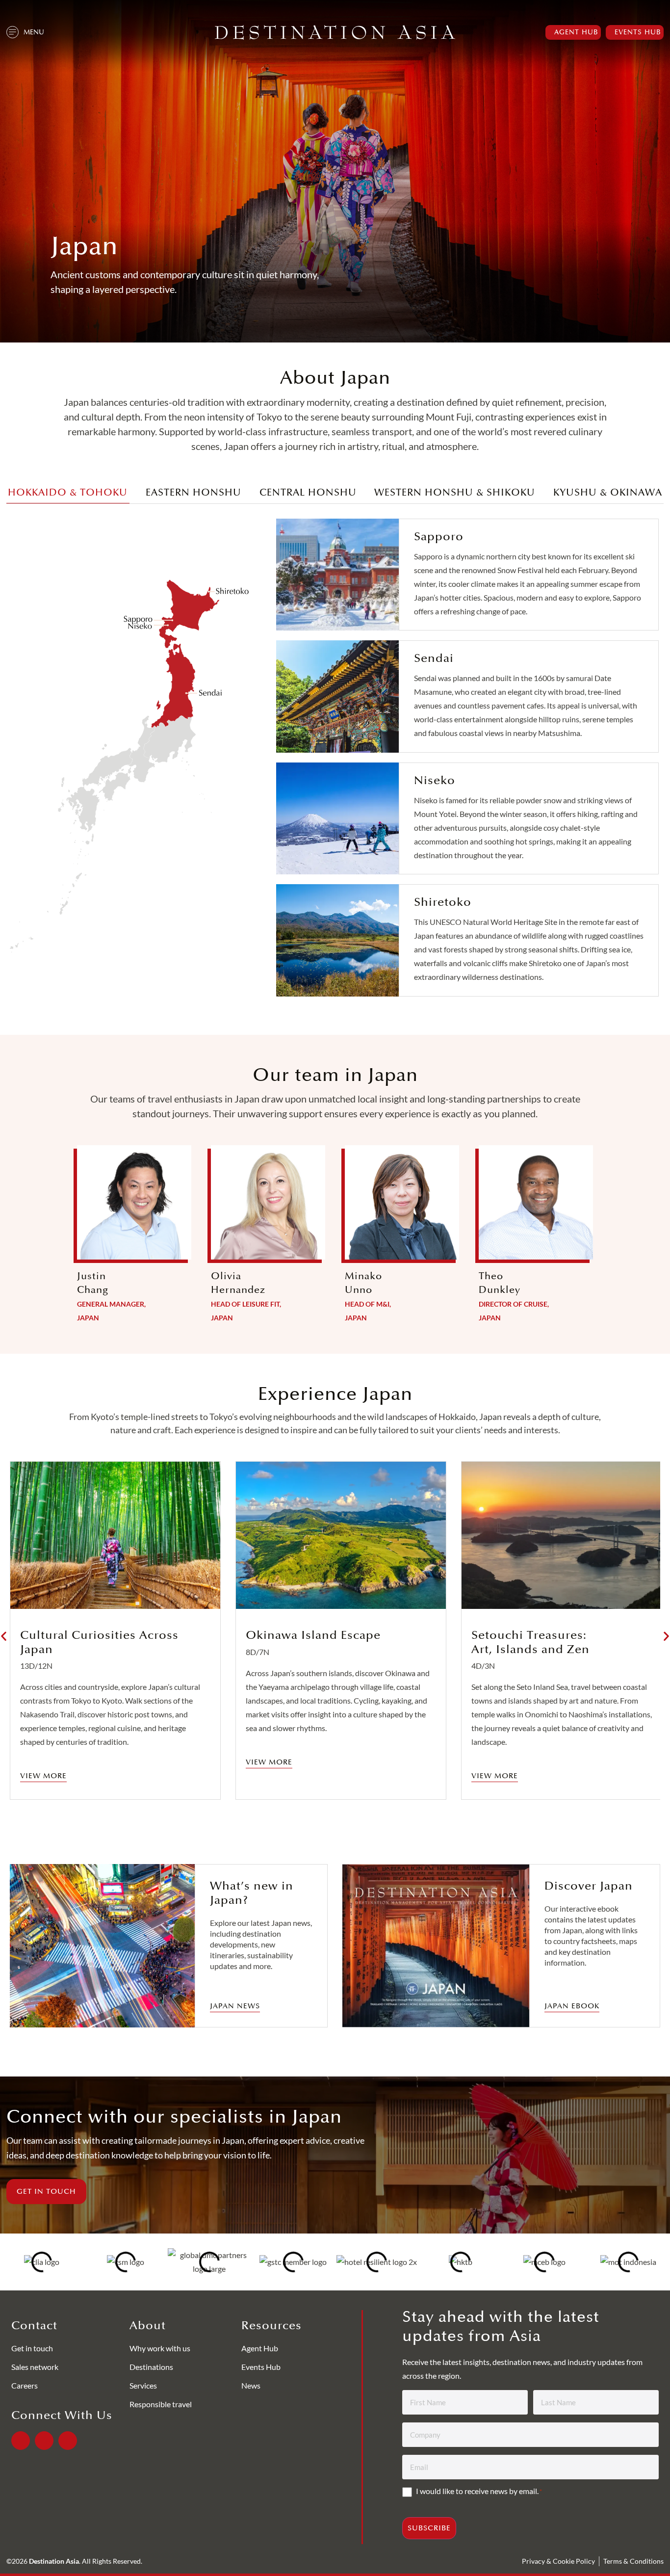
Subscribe (429, 2528)
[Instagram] (68, 2441)
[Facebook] (21, 2441)
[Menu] (13, 32)
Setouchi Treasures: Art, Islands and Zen (530, 1642)
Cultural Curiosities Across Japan (99, 1642)
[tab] (68, 495)
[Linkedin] (44, 2441)
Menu (34, 32)
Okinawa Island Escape (313, 1635)
